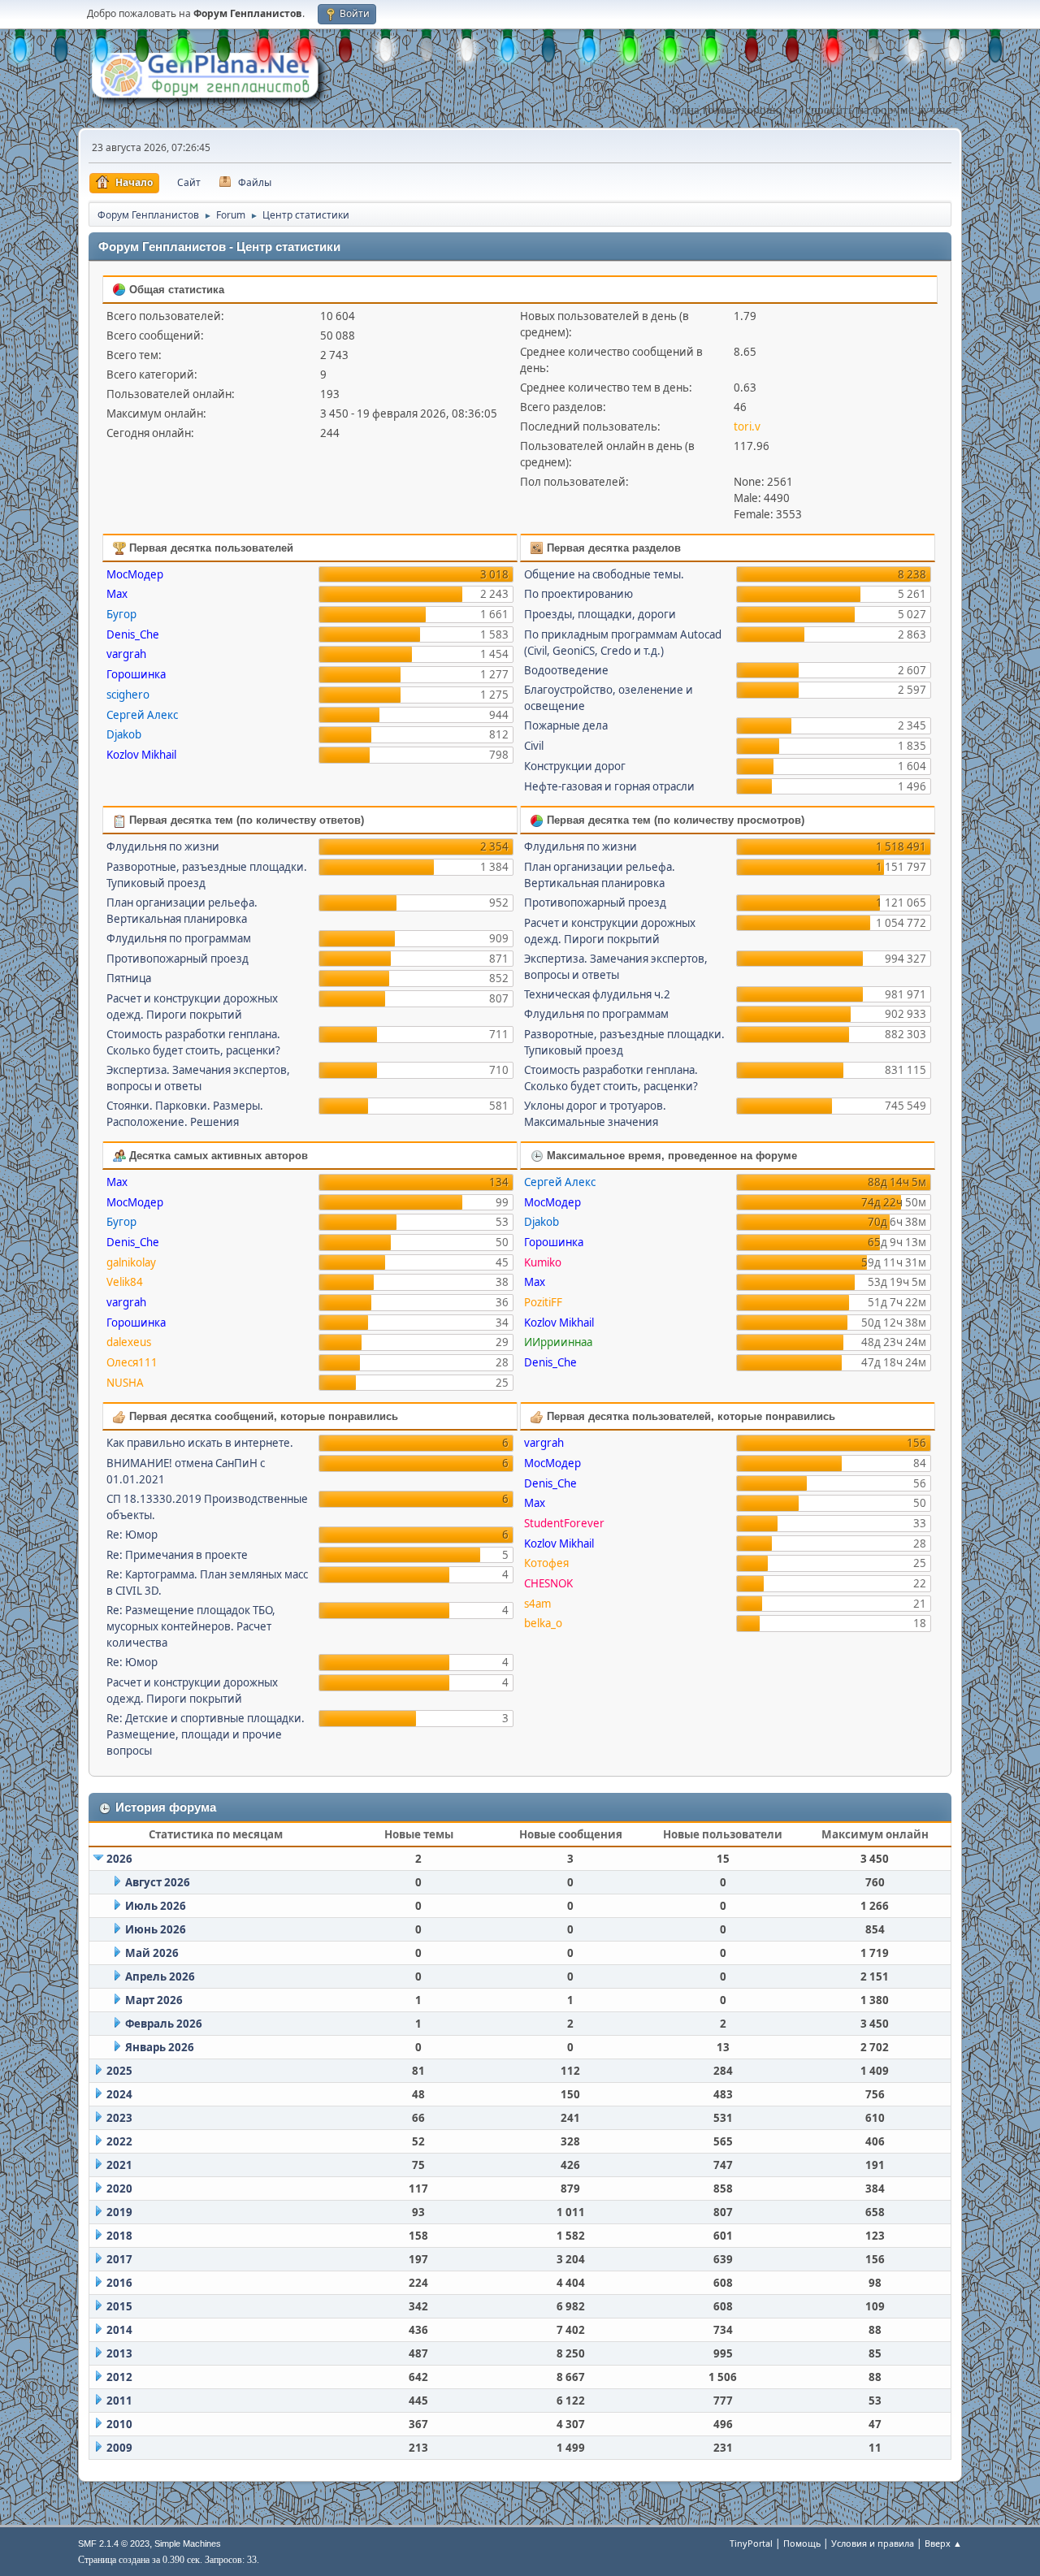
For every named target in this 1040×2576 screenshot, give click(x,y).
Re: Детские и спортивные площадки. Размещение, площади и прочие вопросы (206, 1734)
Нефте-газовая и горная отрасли (609, 786)
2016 (119, 2283)
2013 (119, 2353)
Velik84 (125, 1282)
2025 (119, 2071)
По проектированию (578, 594)
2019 (119, 2212)
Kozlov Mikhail (141, 755)
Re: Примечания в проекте (177, 1555)
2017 (119, 2259)
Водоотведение (566, 670)
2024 (119, 2094)
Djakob (124, 734)
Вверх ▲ (943, 2543)
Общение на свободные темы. (604, 574)
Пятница (129, 978)
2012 (119, 2377)
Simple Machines (188, 2544)
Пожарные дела (566, 725)
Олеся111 (132, 1362)
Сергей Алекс (142, 715)
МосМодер (135, 574)
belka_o (543, 1623)
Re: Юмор (132, 1535)
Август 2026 (158, 1882)
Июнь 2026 (156, 1929)
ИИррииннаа (558, 1342)
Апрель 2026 (160, 1976)
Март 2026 (154, 2000)
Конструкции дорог (575, 766)
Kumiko (543, 1262)
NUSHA (125, 1383)
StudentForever (564, 1523)
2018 (119, 2236)
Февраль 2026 (164, 2024)
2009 (119, 2448)
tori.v (747, 426)
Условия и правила (873, 2543)
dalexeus (129, 1342)
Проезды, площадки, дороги (600, 614)
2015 (119, 2306)
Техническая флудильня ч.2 (597, 994)
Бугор (121, 614)
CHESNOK (548, 1583)
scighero (128, 695)
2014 (119, 2330)
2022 (119, 2141)
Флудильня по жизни (163, 846)
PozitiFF (543, 1302)
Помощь (802, 2543)
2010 (119, 2424)
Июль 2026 (156, 1906)
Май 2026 (152, 1953)
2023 (119, 2118)
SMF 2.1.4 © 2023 (114, 2544)
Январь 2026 (160, 2047)
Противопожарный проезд (178, 959)
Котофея (546, 1563)
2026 (119, 1859)
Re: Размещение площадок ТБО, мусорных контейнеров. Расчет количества (191, 1626)
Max (117, 594)
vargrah (126, 654)
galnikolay (131, 1262)
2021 (119, 2165)
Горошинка (136, 674)
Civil (534, 746)
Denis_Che (133, 634)
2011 (119, 2401)
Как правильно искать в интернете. (200, 1443)
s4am (537, 1604)
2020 (119, 2189)
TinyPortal (751, 2543)
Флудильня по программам (179, 938)
